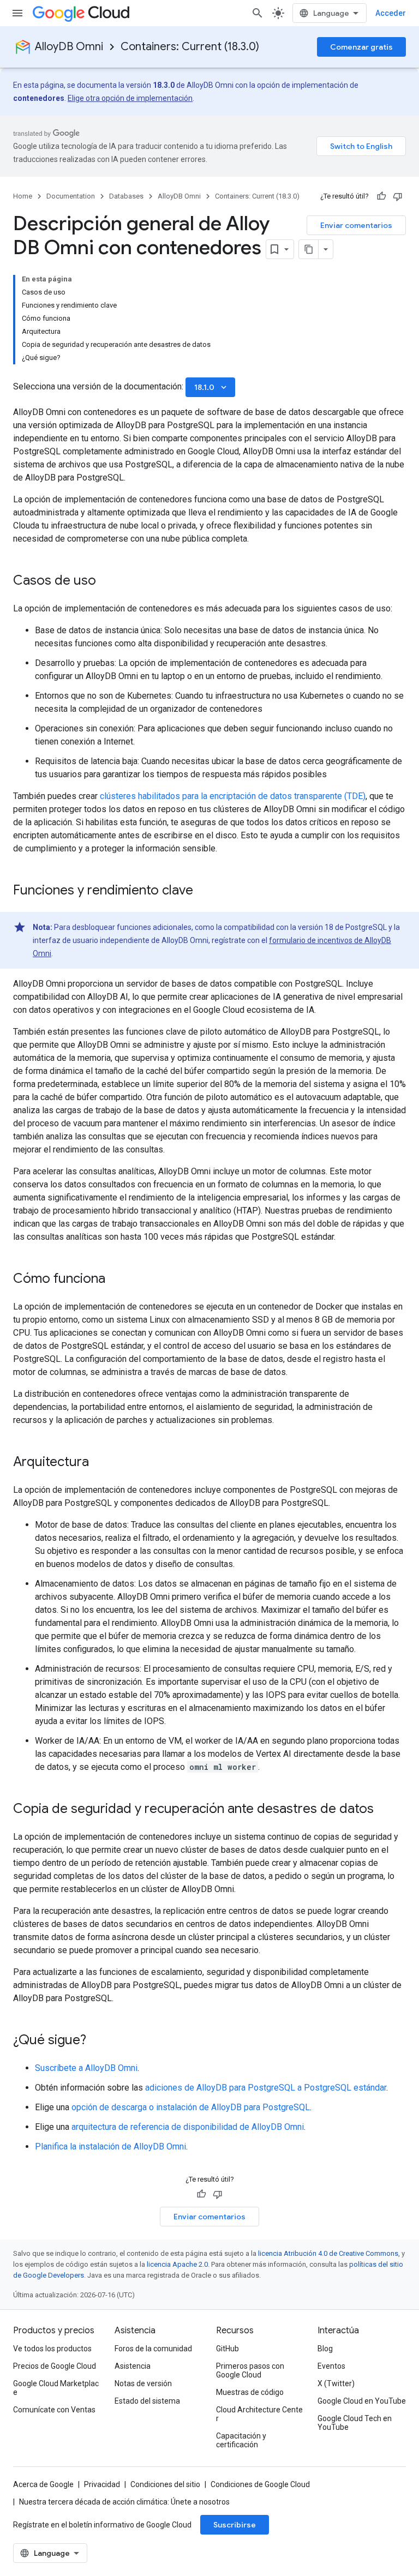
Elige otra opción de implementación (130, 98)
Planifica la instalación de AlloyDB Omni (110, 2146)
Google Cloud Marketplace (56, 2388)
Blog (325, 2349)
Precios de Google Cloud (55, 2366)
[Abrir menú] (17, 13)
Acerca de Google (43, 2484)
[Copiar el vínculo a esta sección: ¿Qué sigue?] (97, 2041)
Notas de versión (143, 2383)
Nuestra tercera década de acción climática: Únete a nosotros (124, 2502)
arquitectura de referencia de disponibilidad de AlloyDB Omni (188, 2127)
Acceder (391, 13)
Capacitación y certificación (241, 2440)
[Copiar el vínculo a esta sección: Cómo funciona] (116, 1280)
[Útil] (381, 196)
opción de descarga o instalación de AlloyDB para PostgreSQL (191, 2107)
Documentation (71, 196)
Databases (126, 196)
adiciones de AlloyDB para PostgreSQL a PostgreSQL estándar (266, 2088)
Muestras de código (250, 2392)
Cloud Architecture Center (259, 2414)
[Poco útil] (398, 196)
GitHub (228, 2349)
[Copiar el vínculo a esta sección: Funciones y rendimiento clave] (204, 891)
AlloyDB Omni (69, 47)
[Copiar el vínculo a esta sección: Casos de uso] (107, 581)
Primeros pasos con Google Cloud (250, 2370)
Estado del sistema (147, 2401)
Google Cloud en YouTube (362, 2401)
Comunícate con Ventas (54, 2410)
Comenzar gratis (361, 47)
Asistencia (133, 2366)
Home (23, 196)
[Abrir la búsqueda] (258, 13)
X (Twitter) (336, 2383)
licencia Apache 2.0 (177, 2264)
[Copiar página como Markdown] (309, 249)
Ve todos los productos (52, 2349)
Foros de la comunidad (153, 2349)
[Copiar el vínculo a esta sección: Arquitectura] (100, 1463)
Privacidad (102, 2484)
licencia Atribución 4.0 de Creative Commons (328, 2253)
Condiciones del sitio (165, 2484)
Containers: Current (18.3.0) (190, 47)
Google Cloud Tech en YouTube (355, 2423)
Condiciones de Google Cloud (260, 2484)
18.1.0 (211, 387)
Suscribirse (235, 2525)
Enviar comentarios (356, 225)
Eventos (331, 2366)
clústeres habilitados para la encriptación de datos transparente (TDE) (233, 796)
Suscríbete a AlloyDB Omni (86, 2068)
